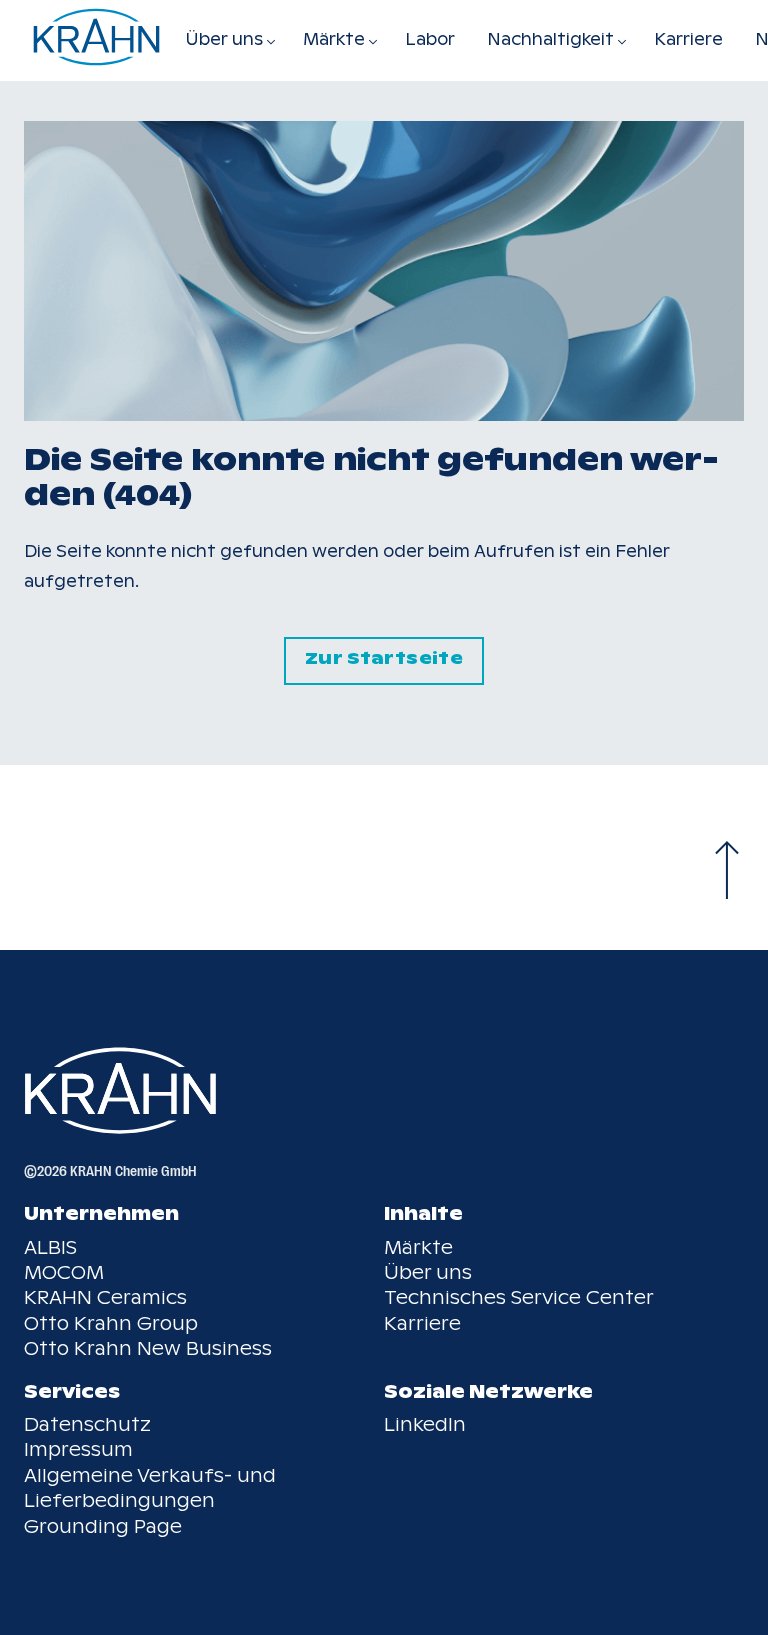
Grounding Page (103, 1526)
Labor (430, 39)
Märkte (418, 1247)
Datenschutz (87, 1424)
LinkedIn (425, 1424)
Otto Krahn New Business (148, 1348)
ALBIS (50, 1247)
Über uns (428, 1272)
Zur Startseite (384, 658)
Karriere (688, 39)
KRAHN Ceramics (105, 1297)
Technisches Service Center (519, 1297)
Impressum (78, 1449)
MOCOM (64, 1272)
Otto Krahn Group (111, 1323)
